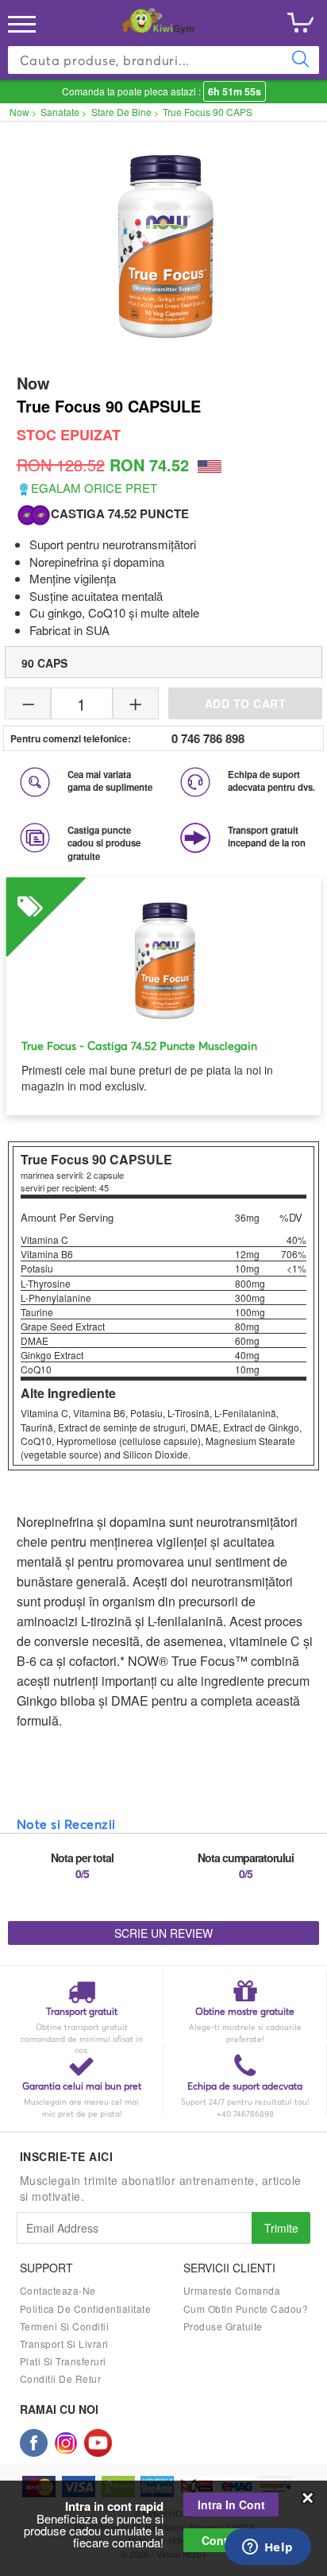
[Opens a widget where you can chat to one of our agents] (267, 2548)
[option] (163, 985)
